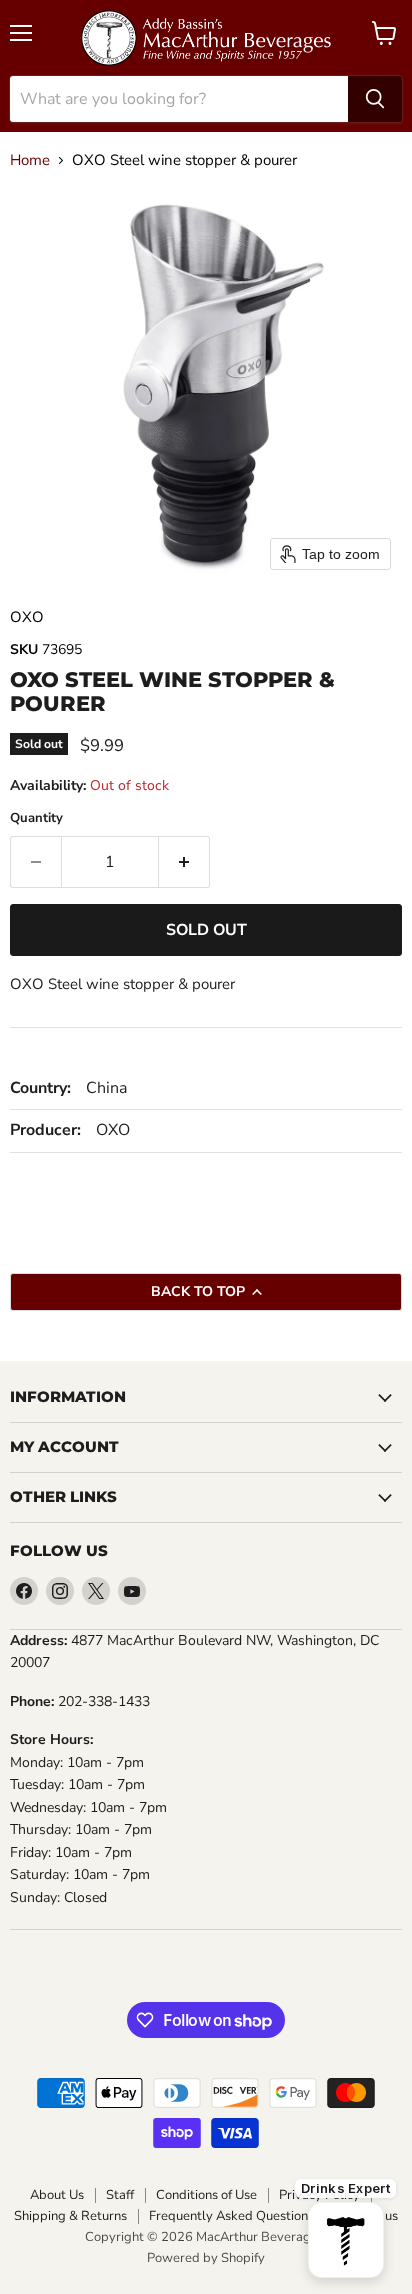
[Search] (375, 99)
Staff (120, 2195)
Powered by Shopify (206, 2258)
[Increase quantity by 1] (184, 862)
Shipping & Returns (70, 2216)
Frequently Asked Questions (231, 2216)
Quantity (36, 818)
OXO (27, 617)
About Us (57, 2195)
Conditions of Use (206, 2195)
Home (30, 160)
